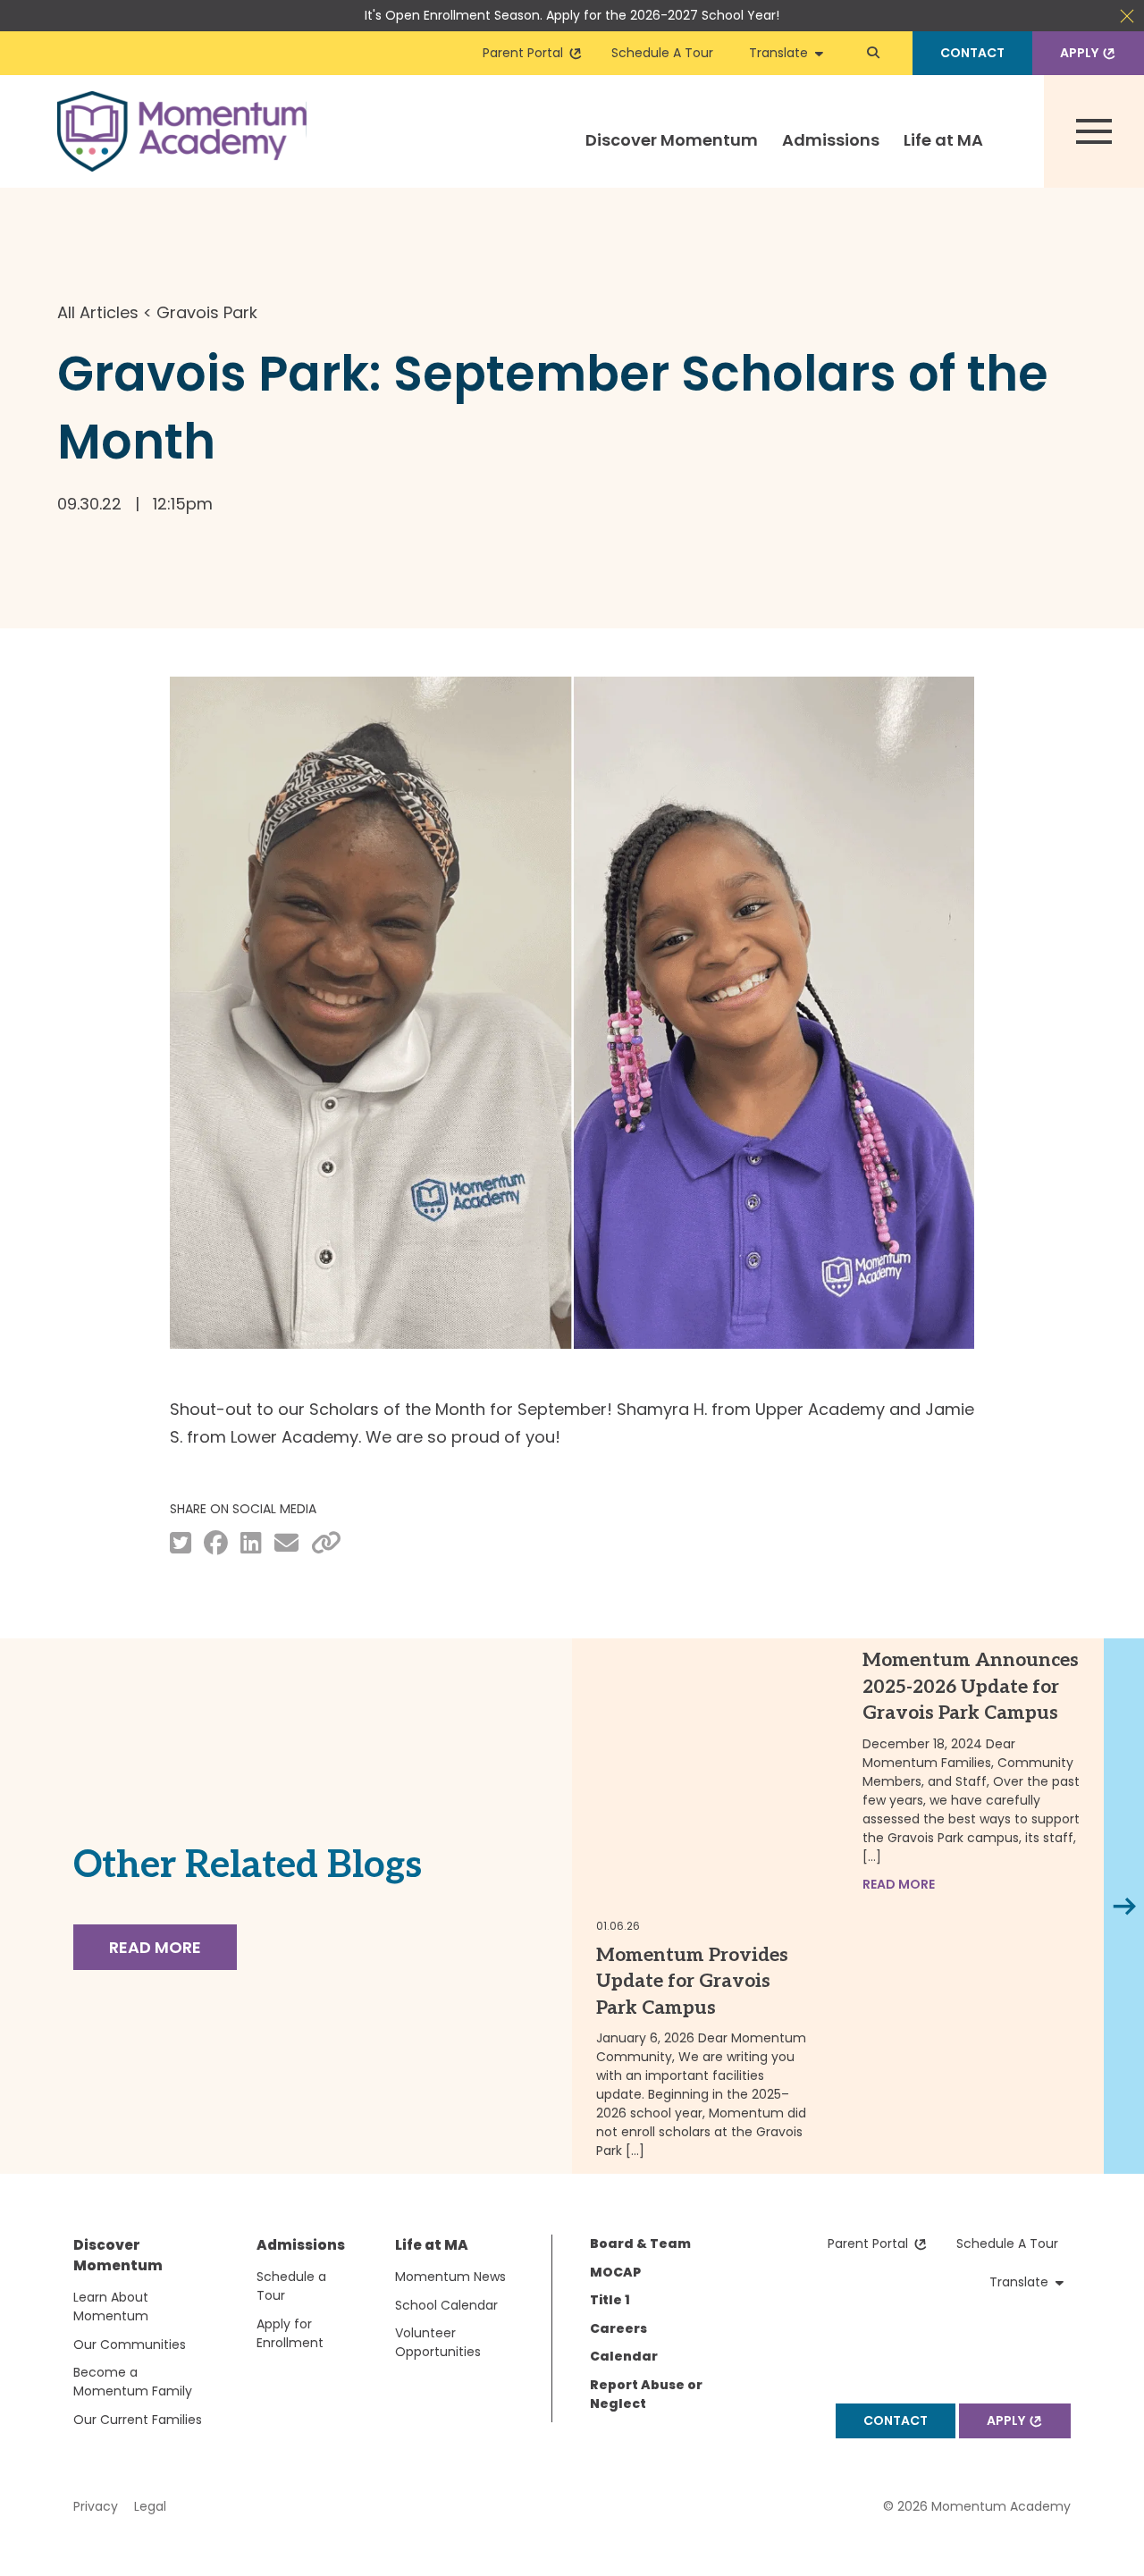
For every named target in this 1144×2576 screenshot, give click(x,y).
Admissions (831, 140)
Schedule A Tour (662, 53)
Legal (150, 2506)
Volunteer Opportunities (438, 2342)
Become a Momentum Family (133, 2382)
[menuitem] (672, 156)
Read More (155, 1947)
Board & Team (640, 2243)
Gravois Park (207, 312)
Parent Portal (526, 53)
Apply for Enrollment (290, 2333)
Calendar (624, 2356)
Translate (782, 53)
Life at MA (943, 140)
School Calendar (446, 2305)
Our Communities (130, 2344)
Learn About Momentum (111, 2307)
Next (1127, 1906)
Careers (618, 2328)
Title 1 (610, 2300)
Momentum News (450, 2277)
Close (1127, 16)
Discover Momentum (672, 140)
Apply (1082, 53)
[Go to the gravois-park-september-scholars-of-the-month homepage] (182, 131)
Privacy (96, 2506)
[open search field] (873, 53)
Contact (972, 53)
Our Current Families (138, 2420)
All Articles (98, 312)
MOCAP (615, 2272)
